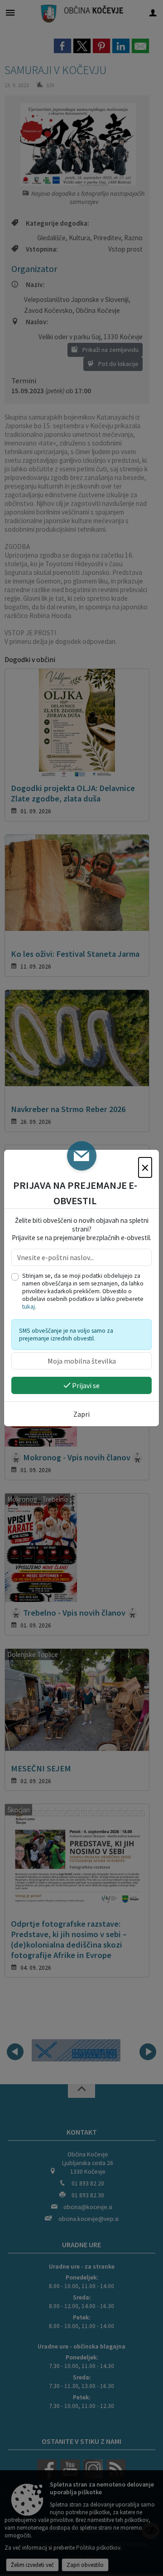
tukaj (29, 1307)
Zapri (81, 1414)
